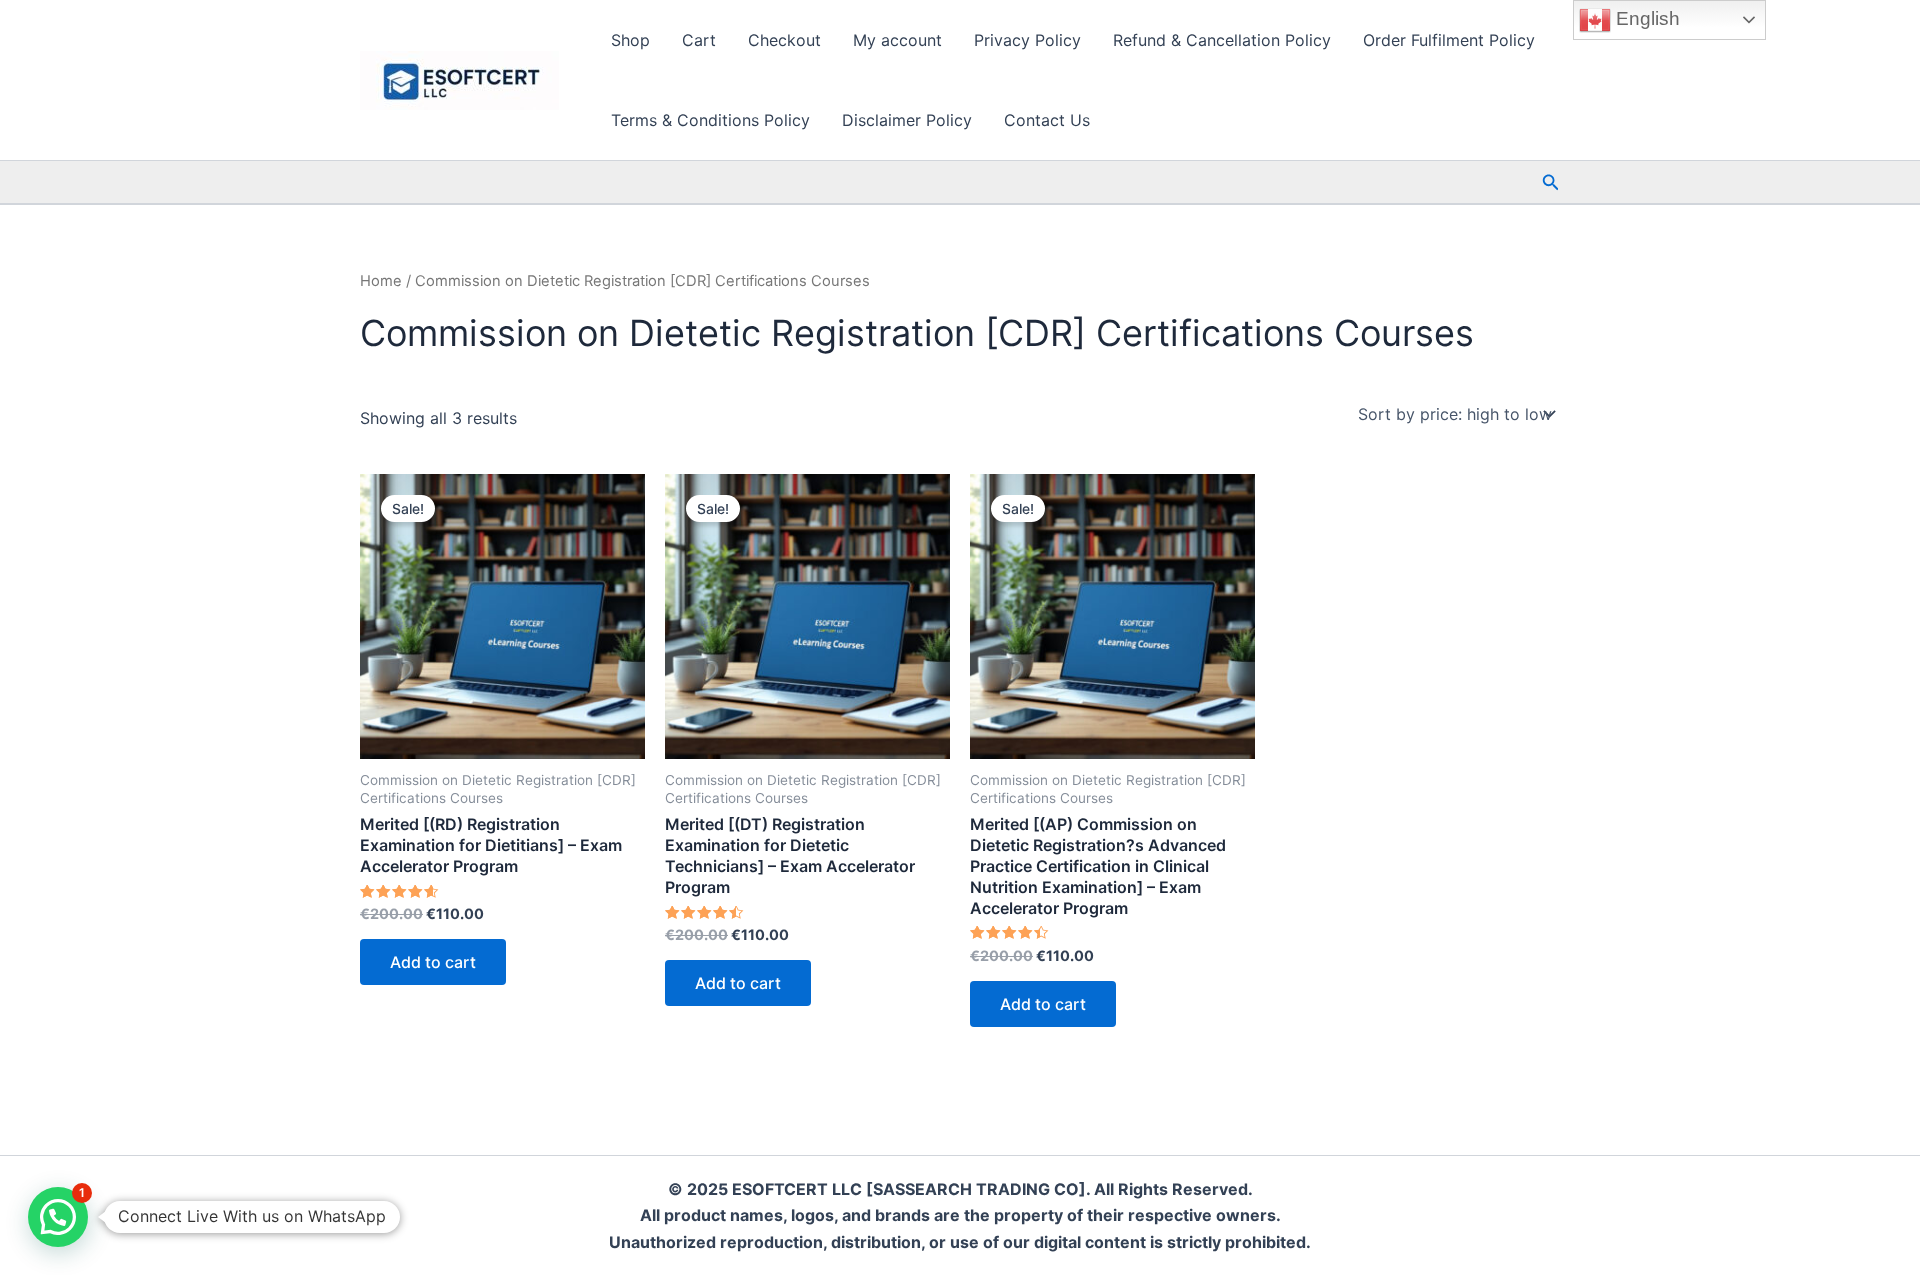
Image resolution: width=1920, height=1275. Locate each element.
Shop (630, 40)
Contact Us (1047, 120)
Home (381, 281)
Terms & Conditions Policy (710, 120)
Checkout (784, 40)
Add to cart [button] (433, 962)
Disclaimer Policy (907, 120)
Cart (699, 40)
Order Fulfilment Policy (1449, 40)
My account (897, 40)
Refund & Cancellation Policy (1222, 40)
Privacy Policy (1027, 40)
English (1645, 18)
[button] (1551, 182)
